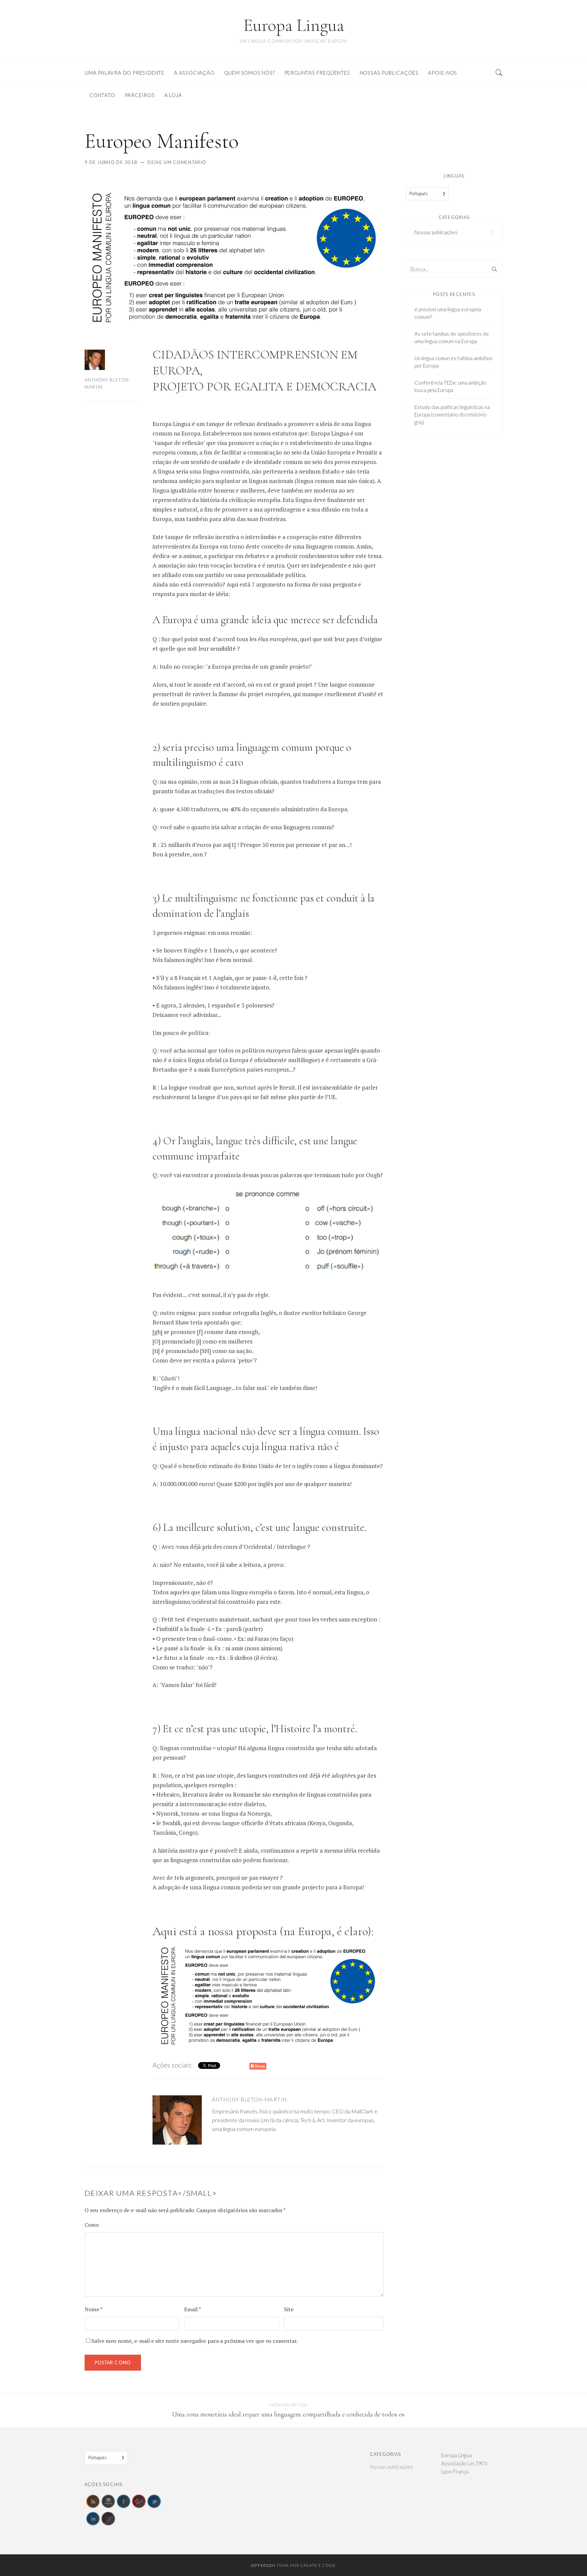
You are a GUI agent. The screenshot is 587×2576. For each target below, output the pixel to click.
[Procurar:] (454, 269)
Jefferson (263, 2565)
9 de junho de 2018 (111, 162)
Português (419, 193)
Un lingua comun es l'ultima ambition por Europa (453, 362)
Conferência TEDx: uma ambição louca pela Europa (450, 386)
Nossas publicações (436, 232)
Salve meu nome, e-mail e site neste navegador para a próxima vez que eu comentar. (195, 2341)
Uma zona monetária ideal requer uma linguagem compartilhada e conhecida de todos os (288, 2414)
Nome (93, 2309)
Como (92, 2225)
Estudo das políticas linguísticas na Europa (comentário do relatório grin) (452, 415)
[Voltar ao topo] (565, 2556)
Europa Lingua (294, 25)
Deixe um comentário (177, 162)
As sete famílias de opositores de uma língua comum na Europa (452, 338)
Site (289, 2309)
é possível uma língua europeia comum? (448, 313)
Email (192, 2309)
